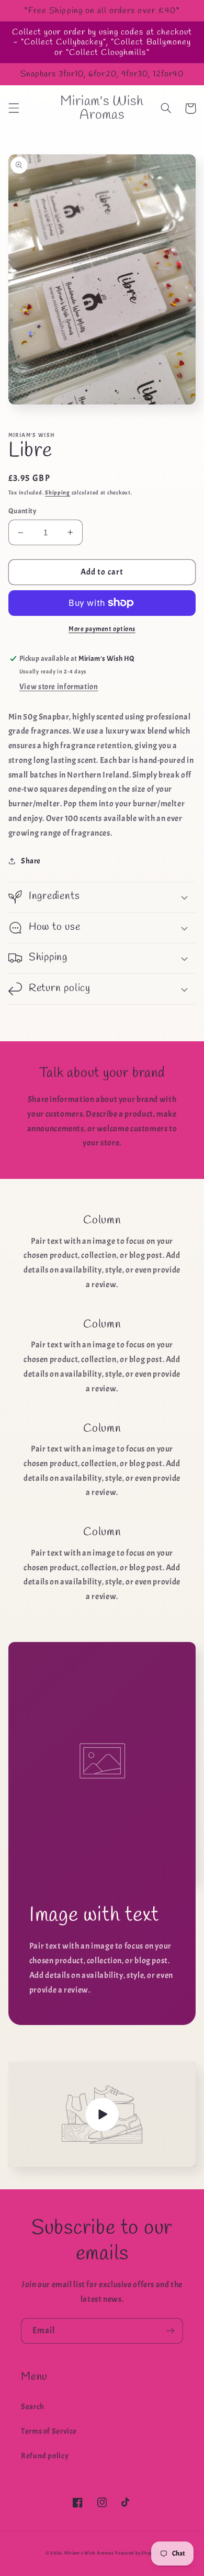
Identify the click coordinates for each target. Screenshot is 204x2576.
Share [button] (31, 861)
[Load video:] (102, 2114)
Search (33, 2407)
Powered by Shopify (137, 2553)
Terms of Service (49, 2431)
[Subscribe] (171, 2331)
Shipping (58, 493)
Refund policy (45, 2456)
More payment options (102, 629)
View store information (59, 687)
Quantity (22, 511)
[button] (14, 108)
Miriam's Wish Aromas (89, 2553)
